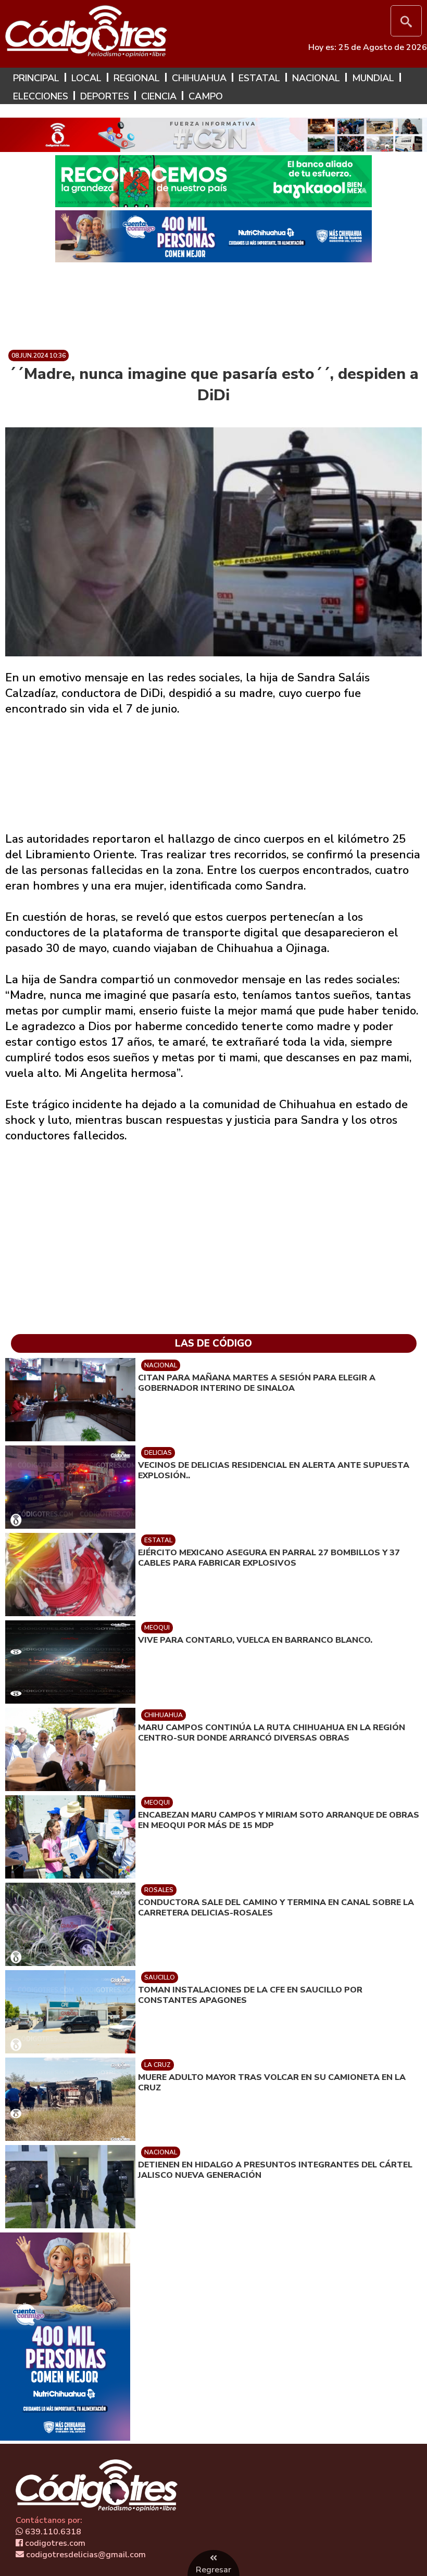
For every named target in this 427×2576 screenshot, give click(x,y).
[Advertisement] (213, 302)
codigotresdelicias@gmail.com (85, 2555)
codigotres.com (54, 2543)
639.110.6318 (52, 2532)
